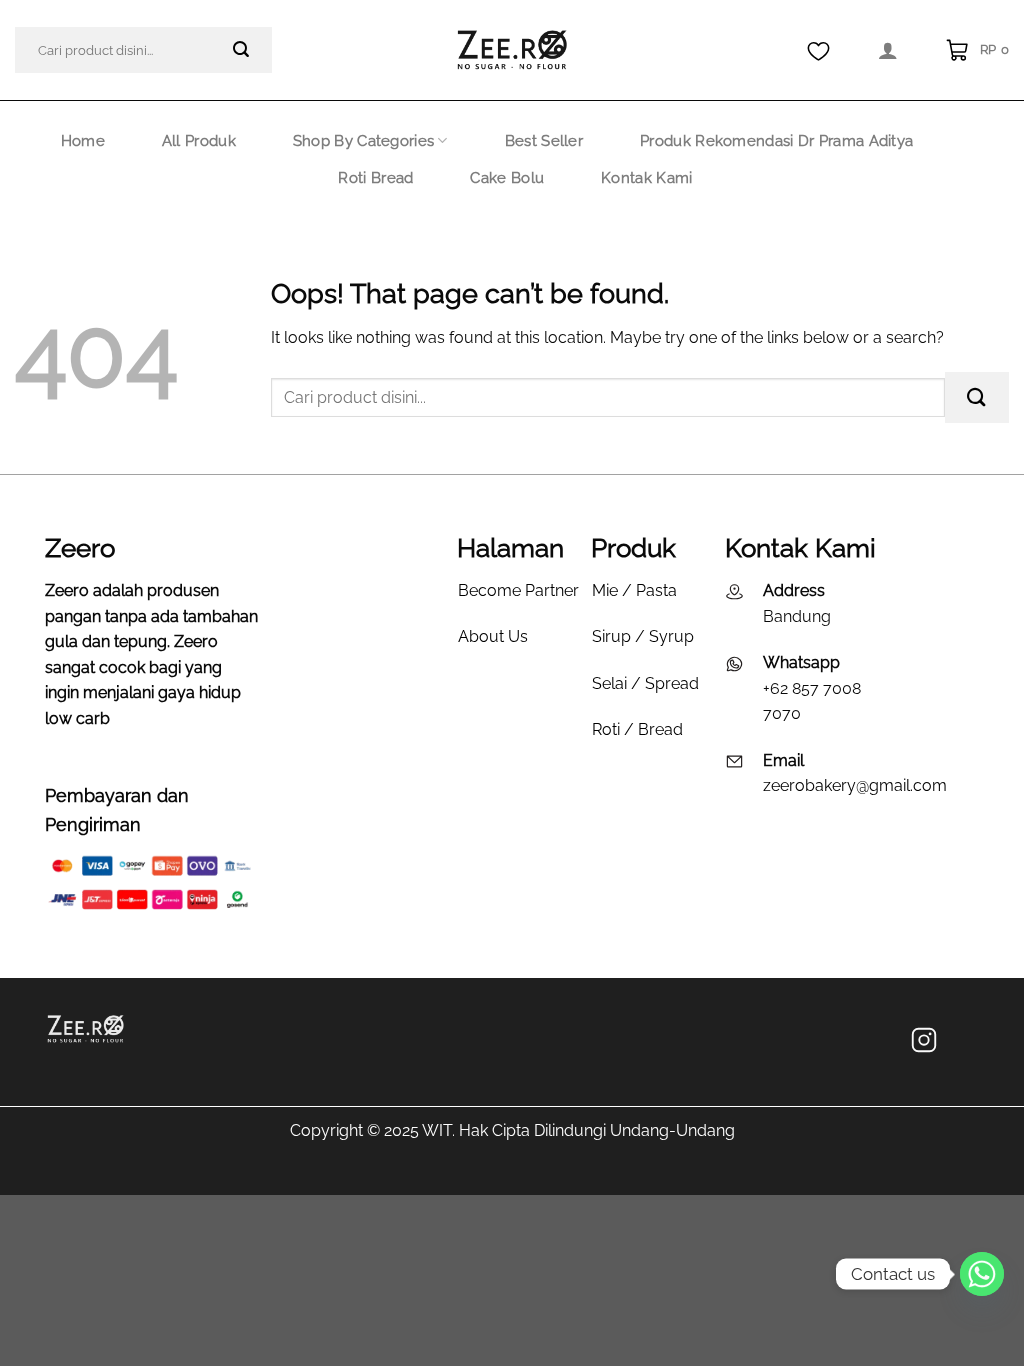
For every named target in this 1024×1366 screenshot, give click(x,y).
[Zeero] (512, 50)
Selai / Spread (645, 683)
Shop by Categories (363, 141)
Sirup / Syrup (643, 636)
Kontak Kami (646, 178)
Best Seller (544, 141)
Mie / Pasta (634, 590)
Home (83, 141)
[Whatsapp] (982, 1274)
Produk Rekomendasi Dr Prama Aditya (776, 141)
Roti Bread (375, 178)
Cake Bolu (507, 178)
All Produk (199, 141)
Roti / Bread (637, 729)
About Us (493, 636)
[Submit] (241, 50)
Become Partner (518, 590)
